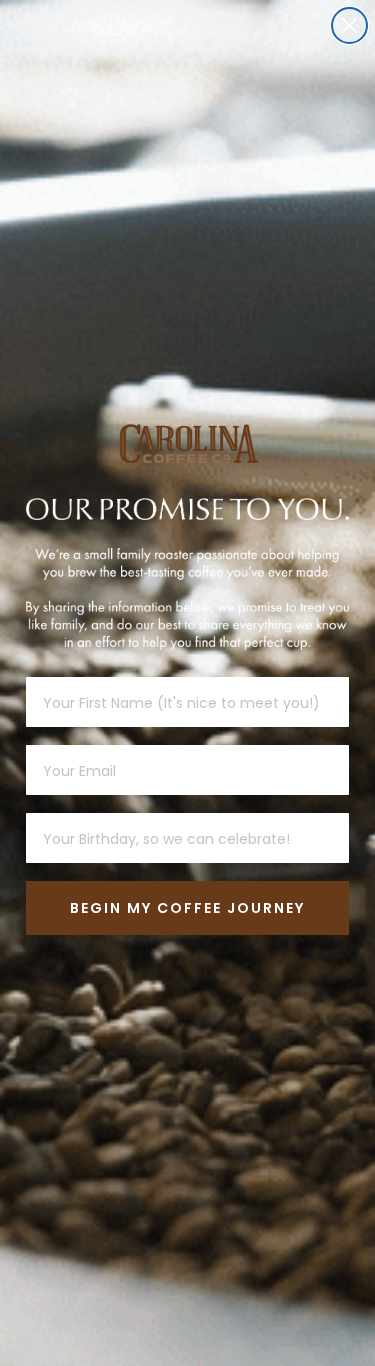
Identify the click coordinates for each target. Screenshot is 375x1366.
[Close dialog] (349, 25)
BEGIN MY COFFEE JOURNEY (187, 908)
